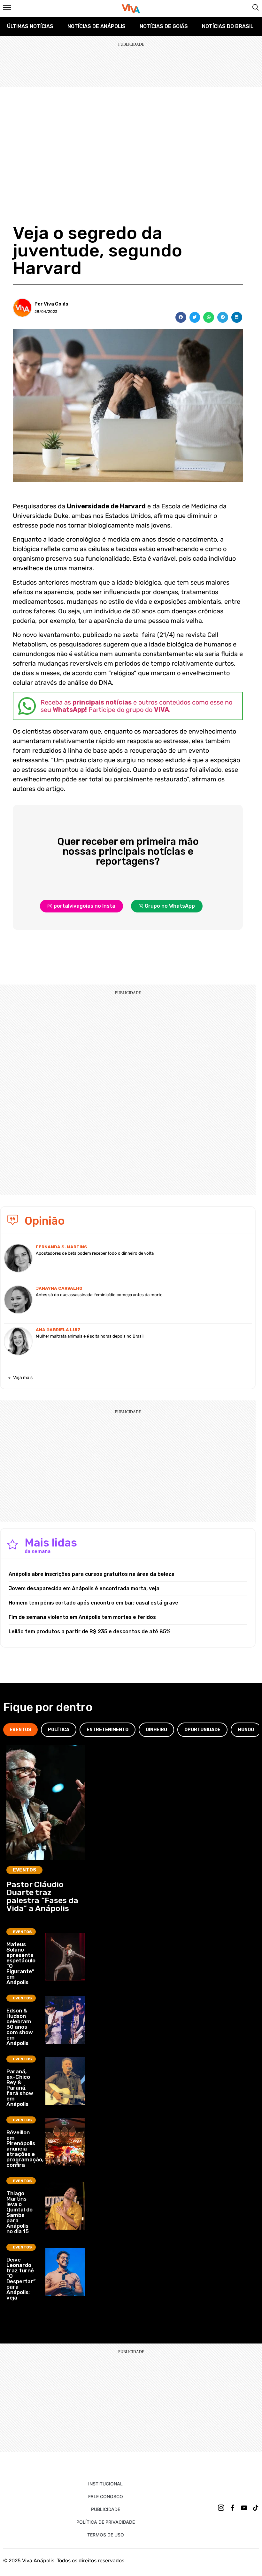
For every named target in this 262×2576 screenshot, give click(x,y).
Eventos (24, 1870)
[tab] (20, 1730)
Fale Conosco (106, 2496)
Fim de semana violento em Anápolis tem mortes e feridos (82, 1617)
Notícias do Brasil (228, 26)
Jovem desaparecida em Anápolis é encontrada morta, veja (84, 1588)
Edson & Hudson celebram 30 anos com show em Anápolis (20, 2027)
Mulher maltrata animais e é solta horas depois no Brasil (90, 1336)
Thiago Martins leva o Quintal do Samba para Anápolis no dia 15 (19, 2212)
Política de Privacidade (106, 2522)
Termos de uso (106, 2535)
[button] (181, 317)
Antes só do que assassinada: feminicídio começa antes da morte (99, 1295)
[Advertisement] (131, 135)
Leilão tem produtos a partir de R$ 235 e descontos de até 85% (89, 1631)
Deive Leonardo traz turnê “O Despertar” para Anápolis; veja (21, 2279)
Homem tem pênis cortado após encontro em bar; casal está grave (93, 1603)
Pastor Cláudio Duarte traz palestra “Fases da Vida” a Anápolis (42, 1896)
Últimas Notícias (30, 26)
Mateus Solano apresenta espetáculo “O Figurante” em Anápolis (21, 1963)
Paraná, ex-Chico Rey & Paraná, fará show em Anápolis (20, 2088)
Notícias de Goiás (164, 26)
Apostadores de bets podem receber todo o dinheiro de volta (95, 1253)
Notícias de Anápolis (96, 26)
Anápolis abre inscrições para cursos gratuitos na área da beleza (92, 1574)
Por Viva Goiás (51, 304)
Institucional (105, 2484)
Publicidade (106, 2509)
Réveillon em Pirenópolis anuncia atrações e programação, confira (25, 2149)
